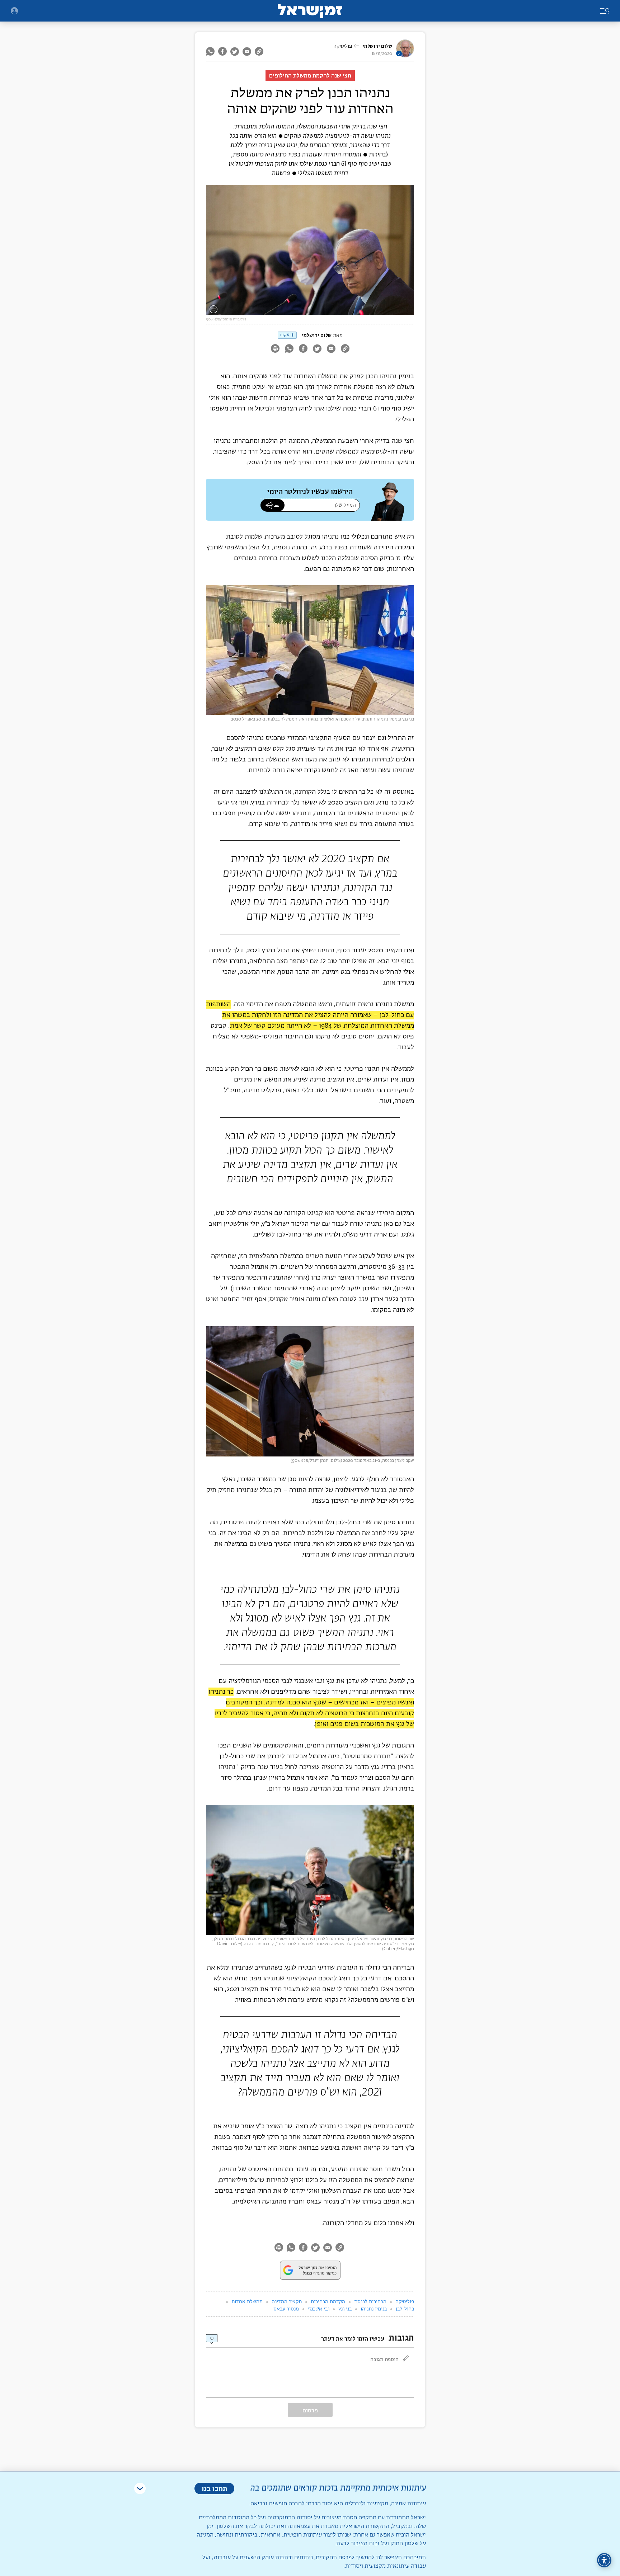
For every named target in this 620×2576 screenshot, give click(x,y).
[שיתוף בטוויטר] (235, 51)
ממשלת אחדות (247, 2302)
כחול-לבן (405, 2309)
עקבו (285, 335)
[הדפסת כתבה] (275, 349)
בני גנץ (345, 2309)
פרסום (310, 2410)
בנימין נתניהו (374, 2309)
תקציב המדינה (287, 2302)
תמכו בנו (214, 2488)
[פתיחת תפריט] (14, 11)
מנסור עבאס (286, 2309)
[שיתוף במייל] (247, 51)
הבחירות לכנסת (370, 2302)
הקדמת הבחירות (328, 2302)
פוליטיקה (343, 46)
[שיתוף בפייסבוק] (222, 51)
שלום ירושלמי (377, 46)
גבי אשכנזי (319, 2309)
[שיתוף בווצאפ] (211, 51)
